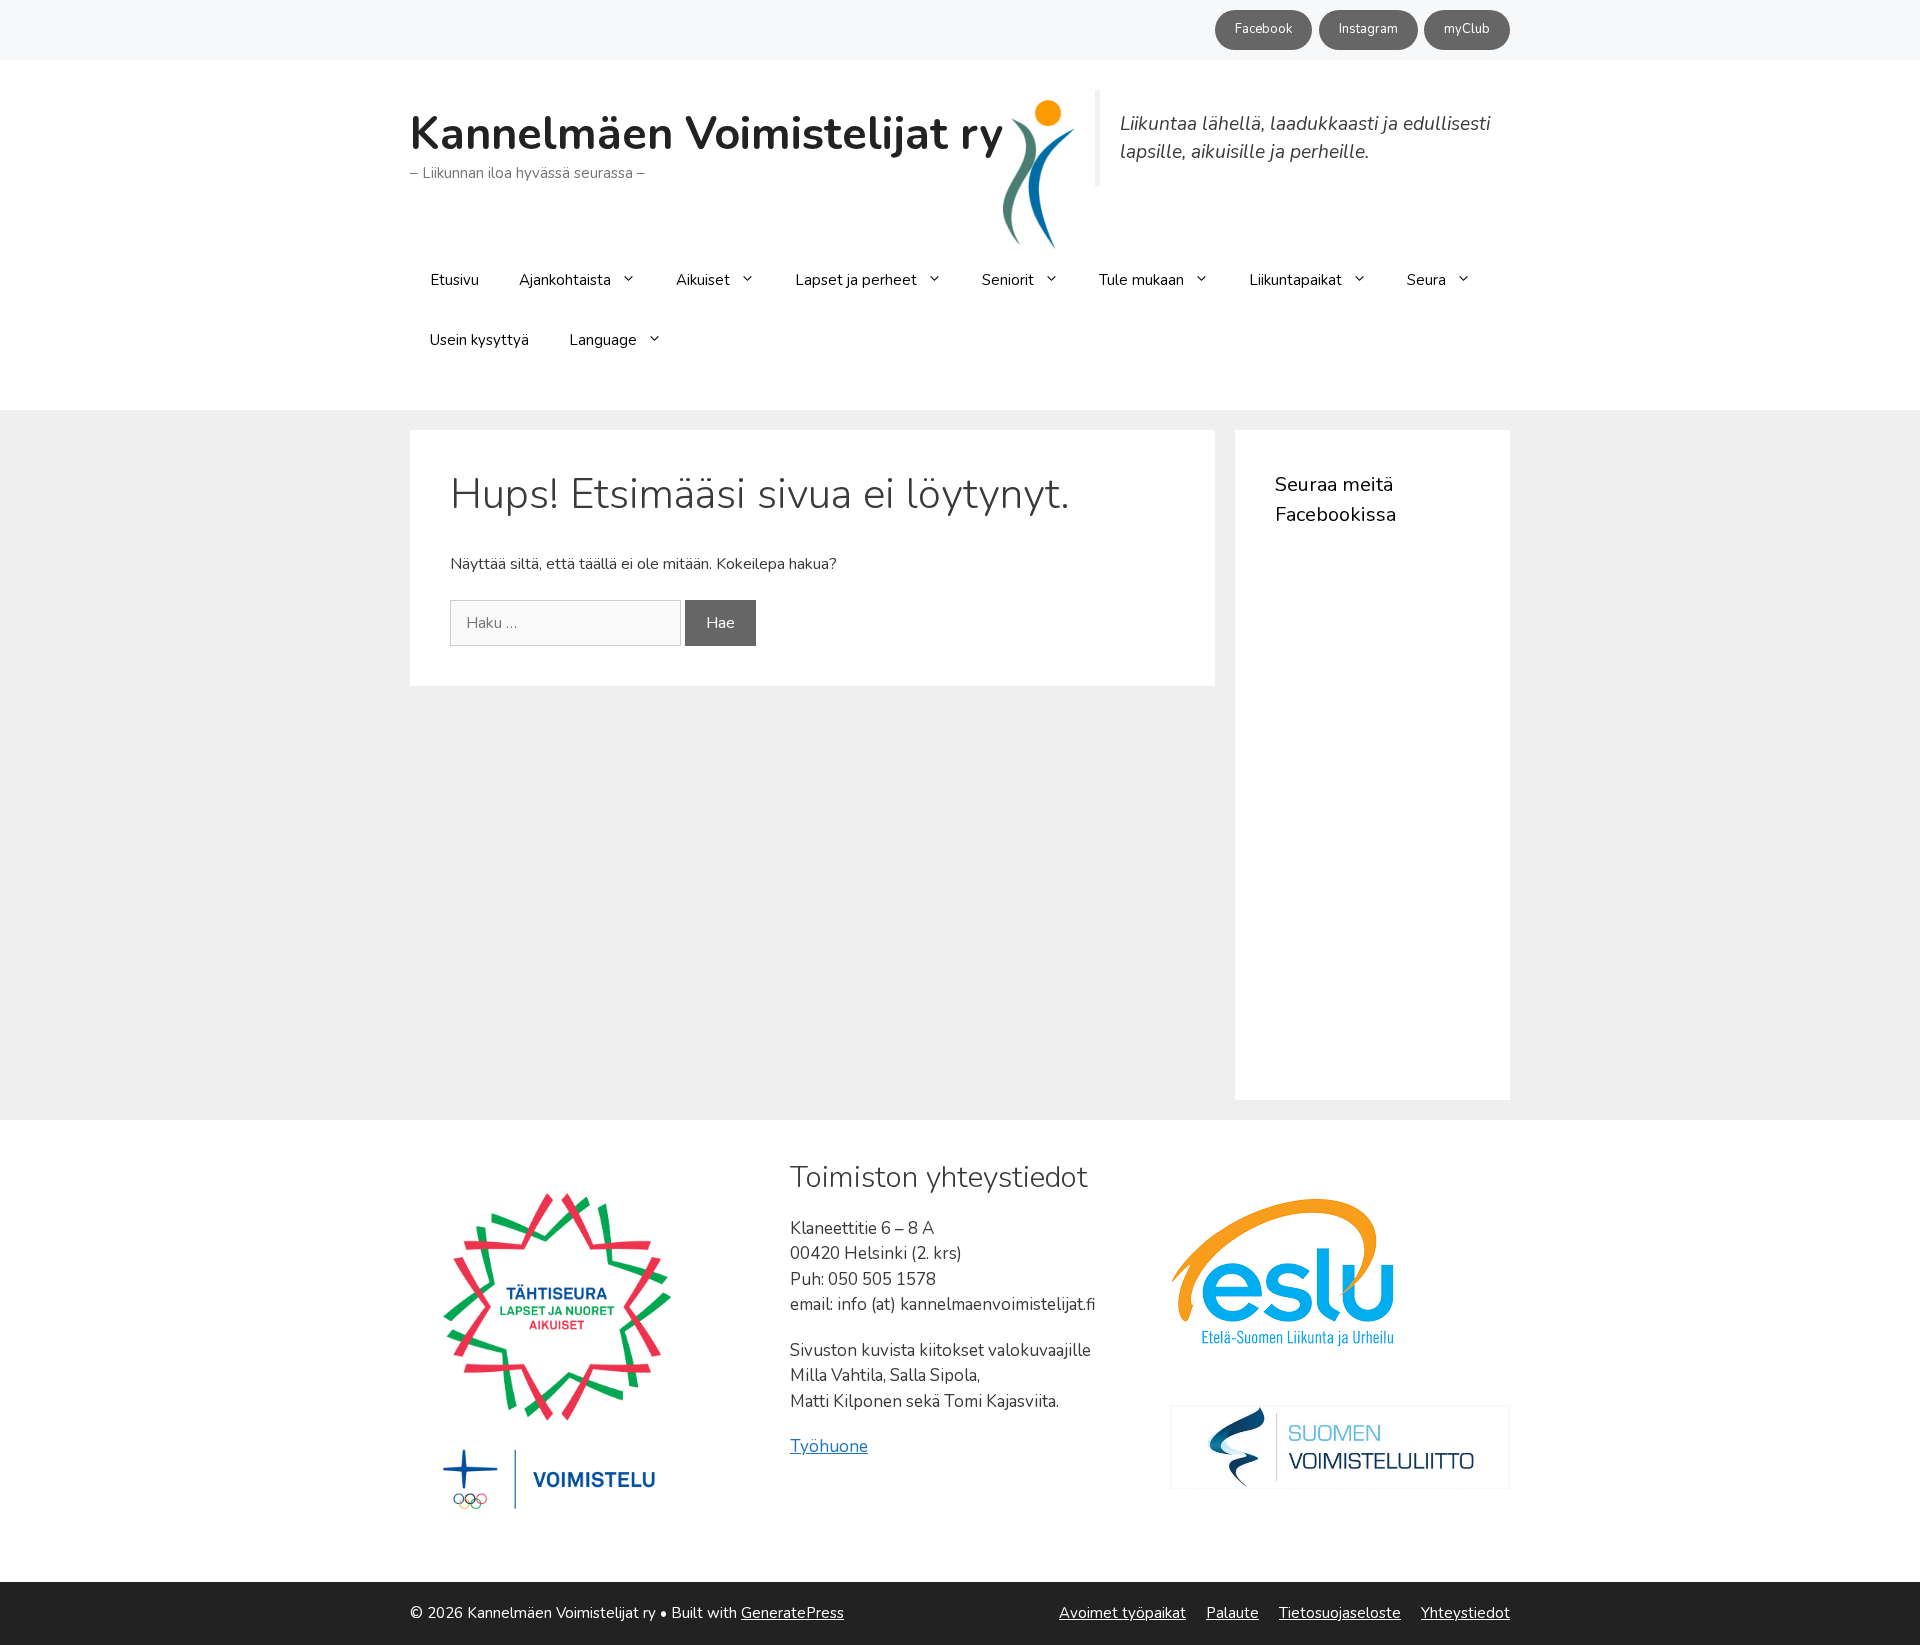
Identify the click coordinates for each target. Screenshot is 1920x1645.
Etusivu (454, 280)
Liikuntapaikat (1295, 280)
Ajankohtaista (565, 280)
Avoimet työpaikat (1122, 1613)
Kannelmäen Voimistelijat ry (706, 134)
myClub (1467, 29)
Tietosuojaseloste (1340, 1613)
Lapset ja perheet (856, 280)
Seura (1426, 280)
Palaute (1232, 1613)
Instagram (1368, 29)
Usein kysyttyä (479, 340)
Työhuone (829, 1446)
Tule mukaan (1141, 280)
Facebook (1263, 29)
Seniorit (1008, 280)
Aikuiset (703, 280)
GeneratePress (792, 1613)
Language (603, 340)
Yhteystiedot (1465, 1613)
